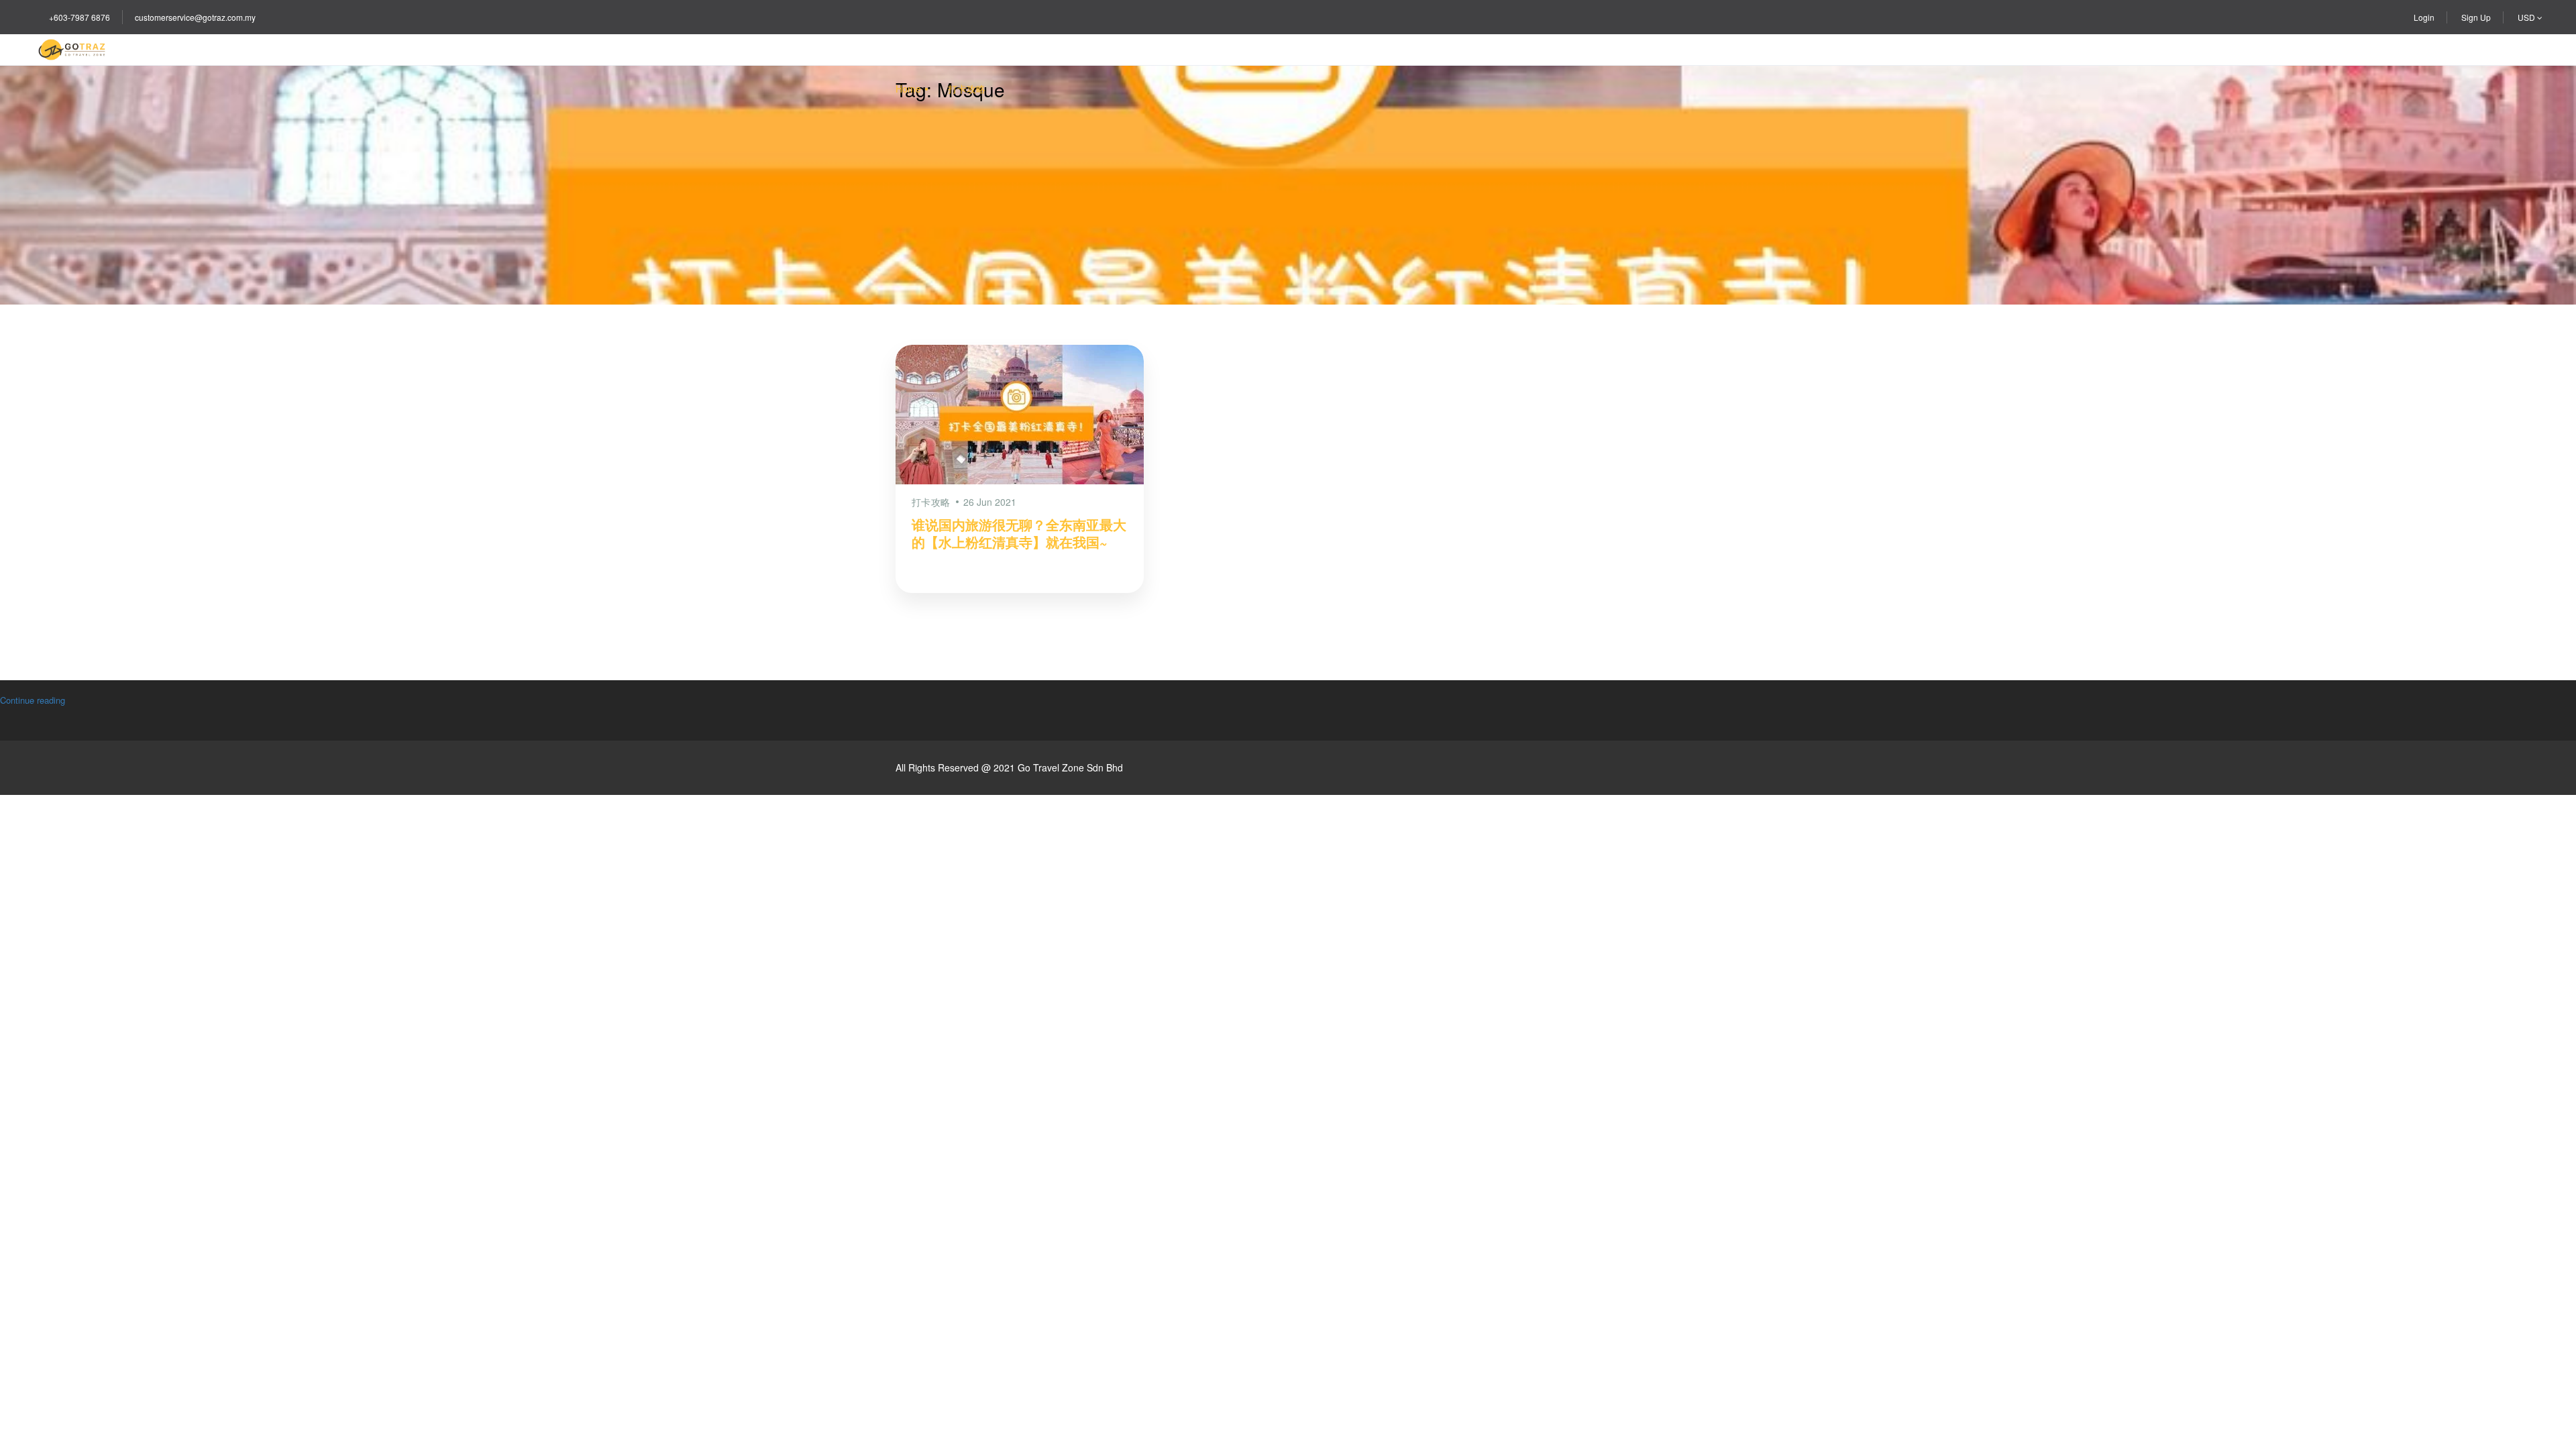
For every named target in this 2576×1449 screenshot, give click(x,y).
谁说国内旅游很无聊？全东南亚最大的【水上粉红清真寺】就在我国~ (1019, 533)
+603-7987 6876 (79, 17)
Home (908, 89)
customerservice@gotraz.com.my (195, 17)
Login (2424, 17)
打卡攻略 (967, 89)
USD (2527, 17)
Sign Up (2476, 17)
